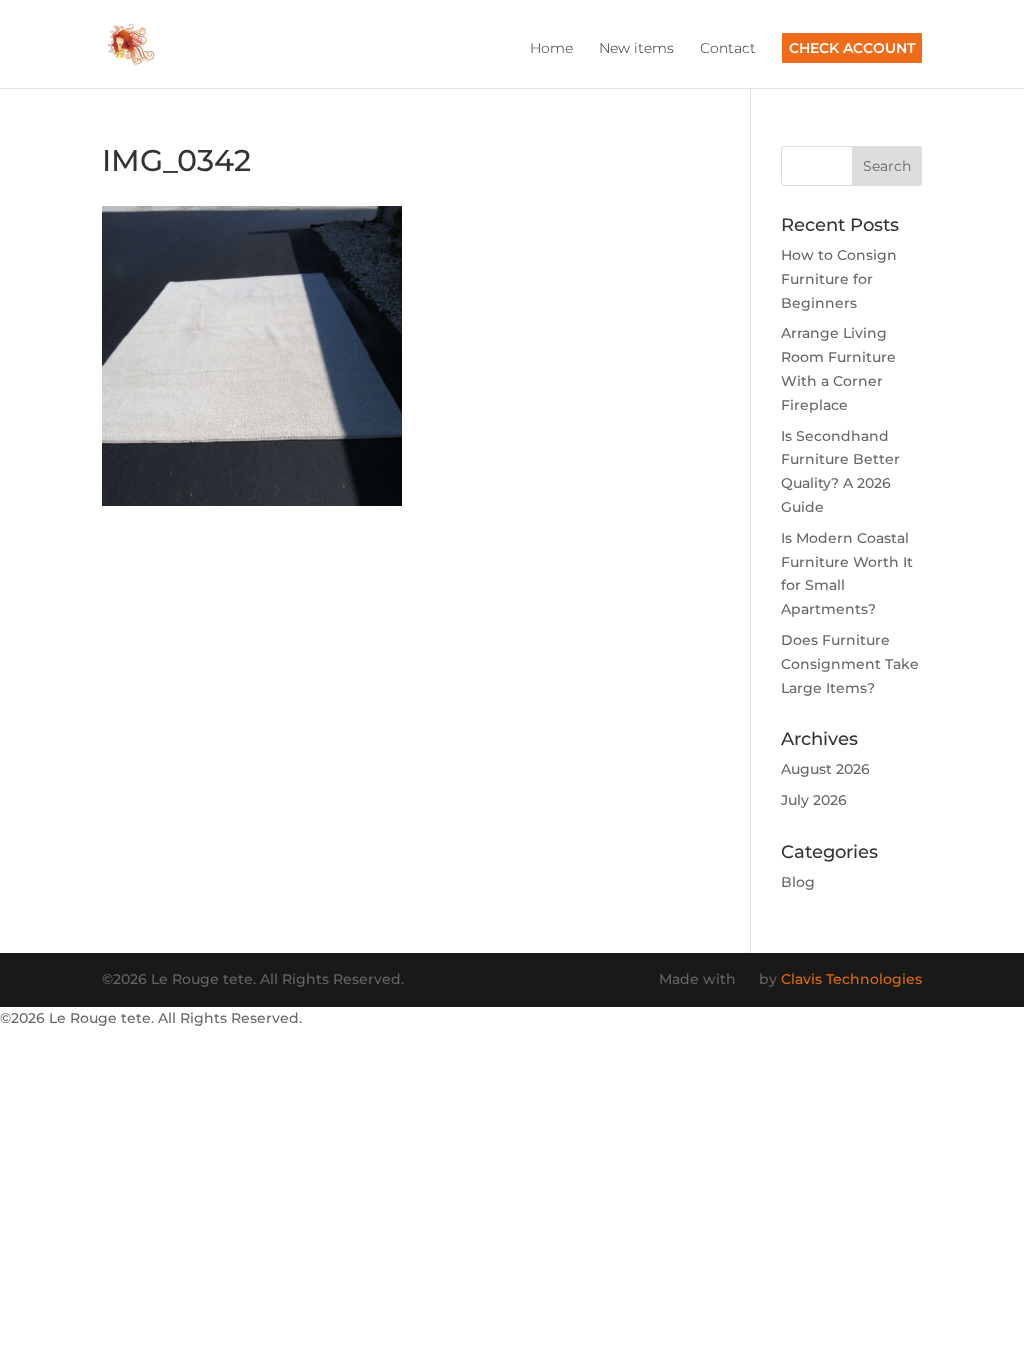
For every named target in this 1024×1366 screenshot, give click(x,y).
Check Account (852, 48)
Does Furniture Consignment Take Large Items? (850, 664)
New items (636, 49)
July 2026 (814, 800)
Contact (728, 49)
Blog (798, 882)
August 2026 (825, 769)
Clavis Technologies (851, 979)
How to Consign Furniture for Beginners (839, 279)
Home (551, 49)
